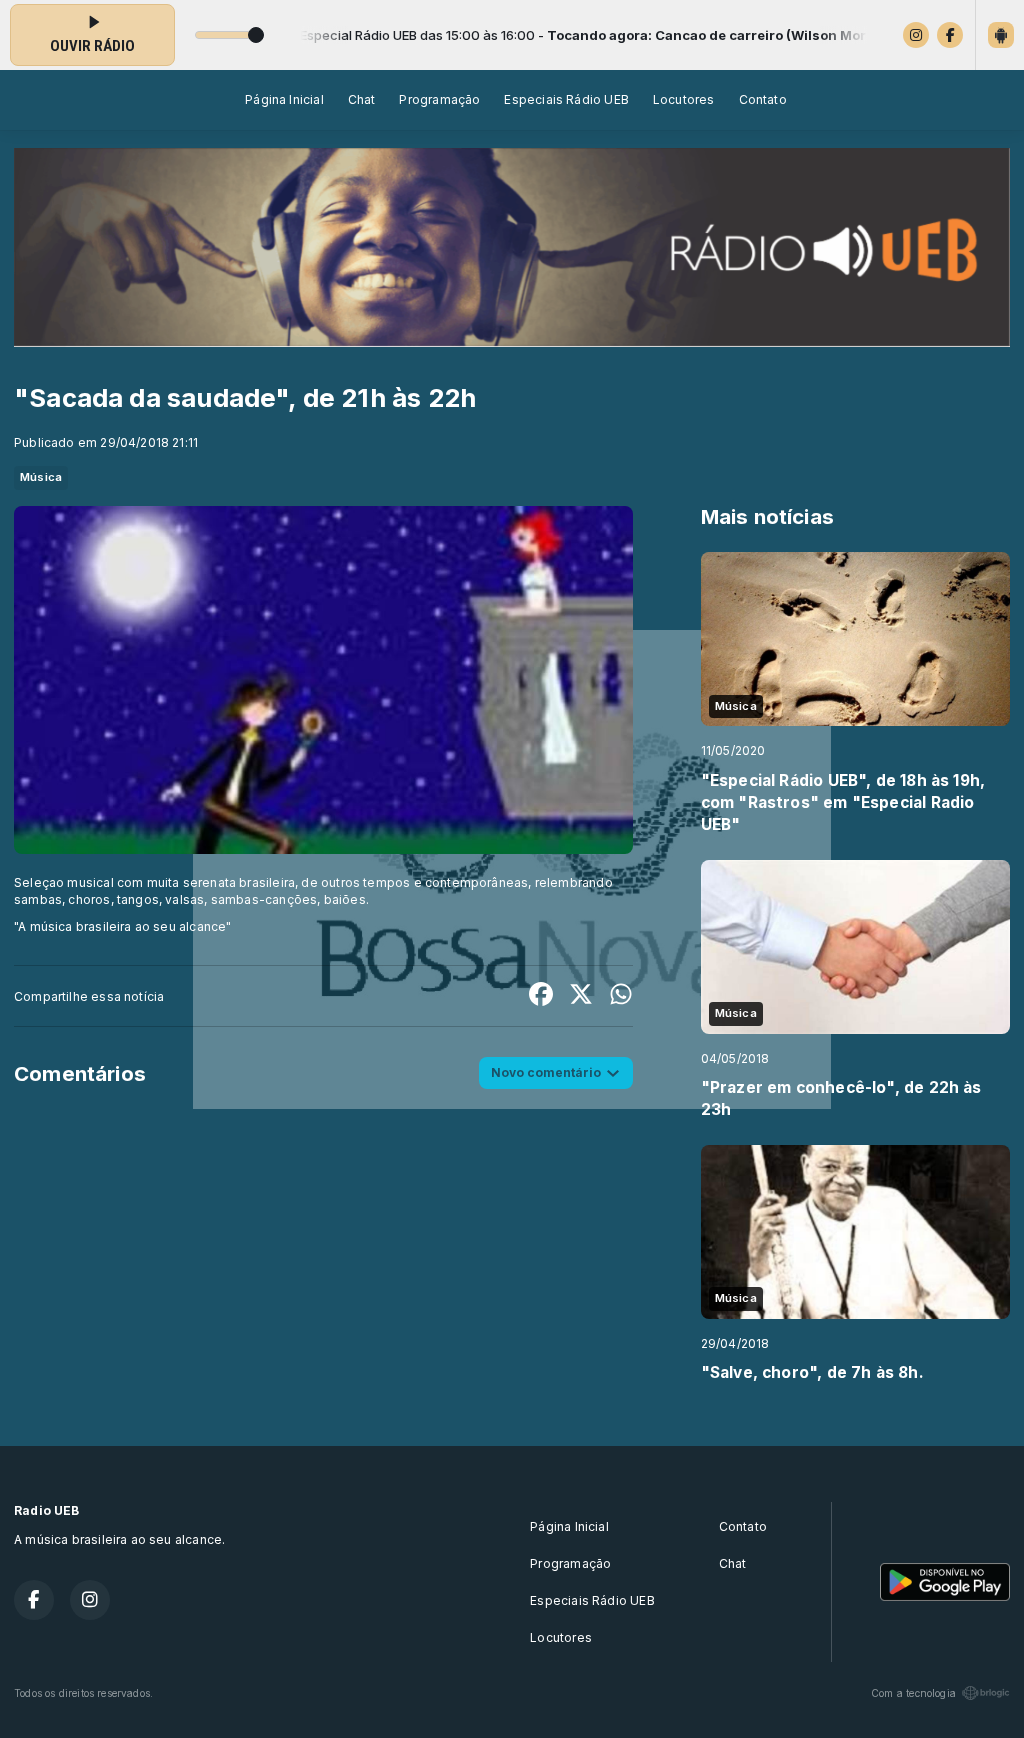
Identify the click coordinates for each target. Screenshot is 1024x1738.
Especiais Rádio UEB (566, 99)
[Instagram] (916, 35)
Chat (362, 99)
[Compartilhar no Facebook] (541, 996)
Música (41, 477)
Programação (439, 99)
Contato (763, 99)
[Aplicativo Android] (1001, 35)
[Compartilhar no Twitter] (581, 996)
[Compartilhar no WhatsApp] (621, 996)
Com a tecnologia (913, 1693)
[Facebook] (950, 35)
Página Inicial (284, 99)
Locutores (684, 99)
